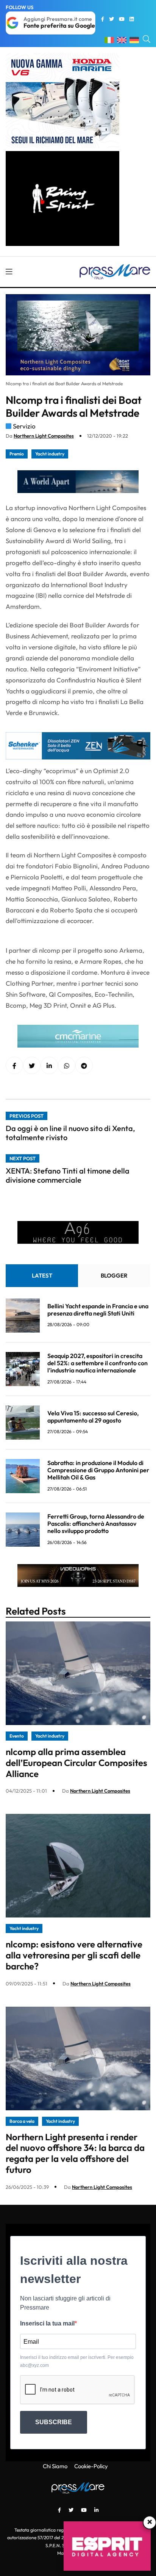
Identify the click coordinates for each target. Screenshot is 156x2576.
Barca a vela (22, 2121)
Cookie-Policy (91, 2466)
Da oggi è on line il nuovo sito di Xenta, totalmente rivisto (70, 1133)
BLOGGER (114, 1275)
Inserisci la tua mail (47, 2323)
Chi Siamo (55, 2466)
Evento (17, 1736)
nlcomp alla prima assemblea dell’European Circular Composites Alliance (76, 1763)
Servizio (24, 426)
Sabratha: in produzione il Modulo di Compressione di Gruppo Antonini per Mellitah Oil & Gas (98, 1470)
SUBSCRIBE (54, 2422)
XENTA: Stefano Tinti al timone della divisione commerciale (68, 1175)
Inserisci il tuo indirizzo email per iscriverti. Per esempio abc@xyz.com (77, 2361)
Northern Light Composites (44, 436)
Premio (17, 454)
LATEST (42, 1275)
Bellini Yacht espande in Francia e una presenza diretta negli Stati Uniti (98, 1310)
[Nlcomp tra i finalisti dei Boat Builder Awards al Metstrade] (49, 1066)
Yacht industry (50, 454)
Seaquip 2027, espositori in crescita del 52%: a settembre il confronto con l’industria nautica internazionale (97, 1363)
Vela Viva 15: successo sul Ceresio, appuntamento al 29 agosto (93, 1417)
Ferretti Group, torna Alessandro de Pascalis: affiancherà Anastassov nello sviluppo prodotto (96, 1524)
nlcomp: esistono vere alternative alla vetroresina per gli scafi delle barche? (74, 1955)
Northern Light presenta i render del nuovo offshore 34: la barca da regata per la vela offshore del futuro (75, 2153)
